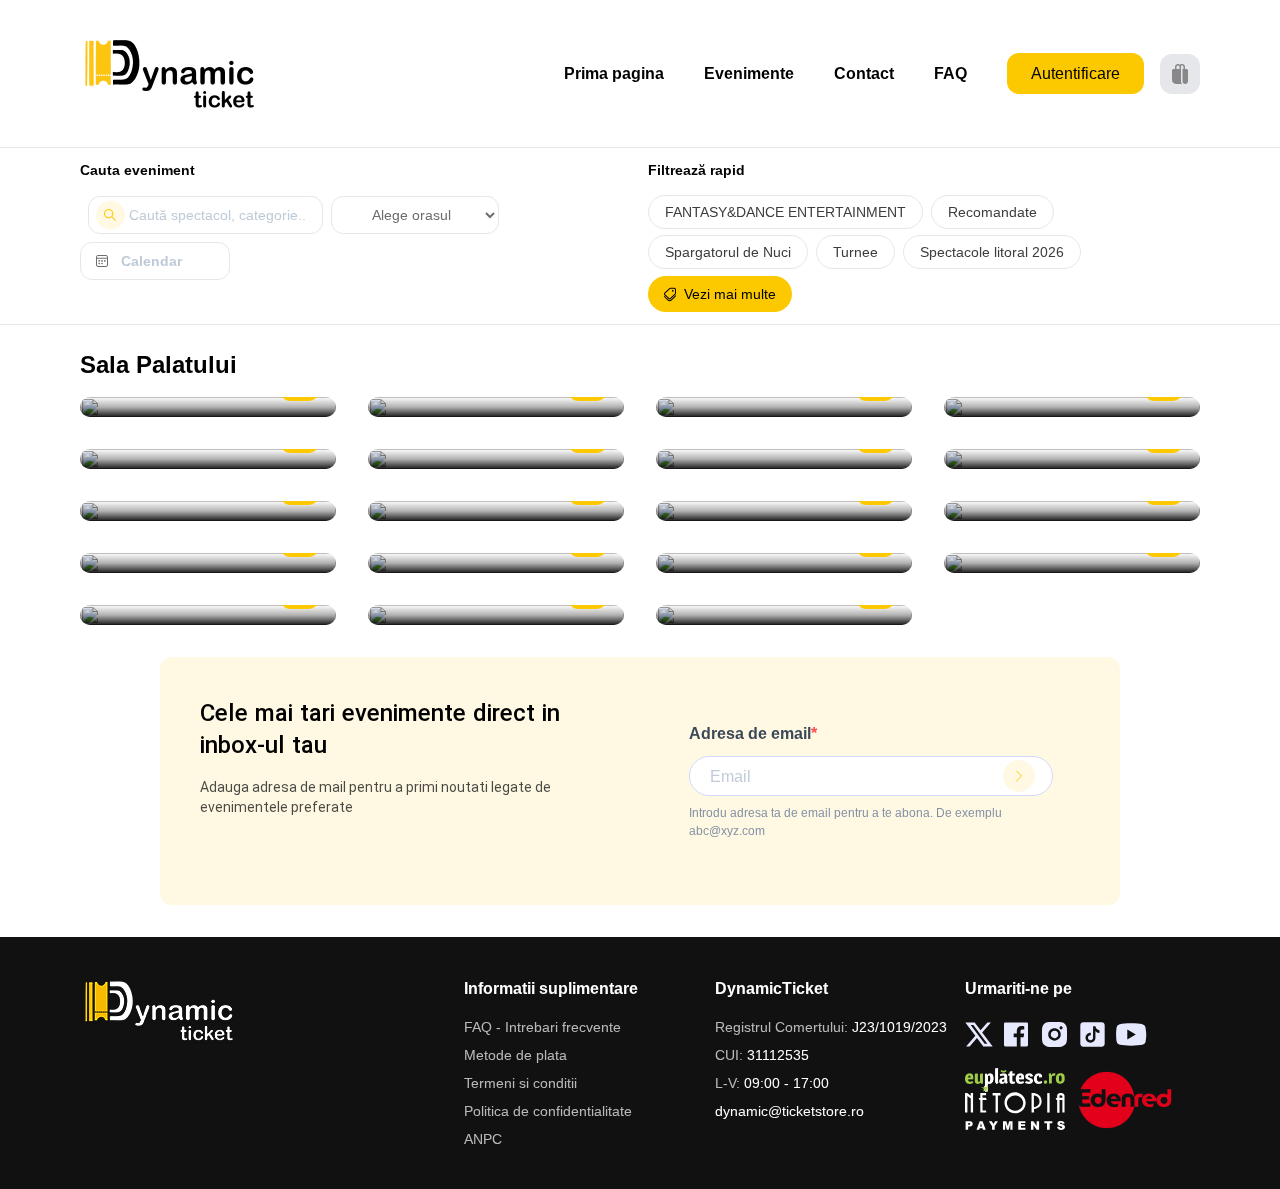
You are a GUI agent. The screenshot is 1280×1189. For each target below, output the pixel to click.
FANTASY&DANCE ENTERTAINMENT (785, 212)
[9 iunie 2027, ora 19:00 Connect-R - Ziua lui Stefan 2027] (496, 615)
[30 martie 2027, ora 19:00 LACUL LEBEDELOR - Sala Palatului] (496, 563)
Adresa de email (750, 733)
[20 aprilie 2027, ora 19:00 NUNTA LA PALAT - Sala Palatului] (1072, 563)
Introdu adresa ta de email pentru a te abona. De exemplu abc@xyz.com (845, 822)
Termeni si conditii (520, 1083)
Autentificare (1075, 73)
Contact (864, 73)
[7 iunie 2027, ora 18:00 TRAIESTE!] (208, 615)
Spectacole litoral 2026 (992, 252)
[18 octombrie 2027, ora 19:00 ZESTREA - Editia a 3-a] (784, 615)
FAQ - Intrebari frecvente (542, 1027)
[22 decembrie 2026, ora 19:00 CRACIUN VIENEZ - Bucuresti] (208, 511)
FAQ (950, 73)
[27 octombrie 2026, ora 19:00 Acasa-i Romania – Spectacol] (1072, 407)
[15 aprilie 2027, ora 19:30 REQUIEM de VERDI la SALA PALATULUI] (784, 563)
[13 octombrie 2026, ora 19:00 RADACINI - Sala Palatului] (496, 407)
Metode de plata (515, 1055)
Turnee (855, 252)
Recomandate (992, 212)
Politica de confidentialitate (548, 1111)
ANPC (483, 1139)
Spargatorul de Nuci (728, 252)
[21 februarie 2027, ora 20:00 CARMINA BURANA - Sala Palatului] (1072, 511)
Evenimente (749, 73)
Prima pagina (614, 73)
